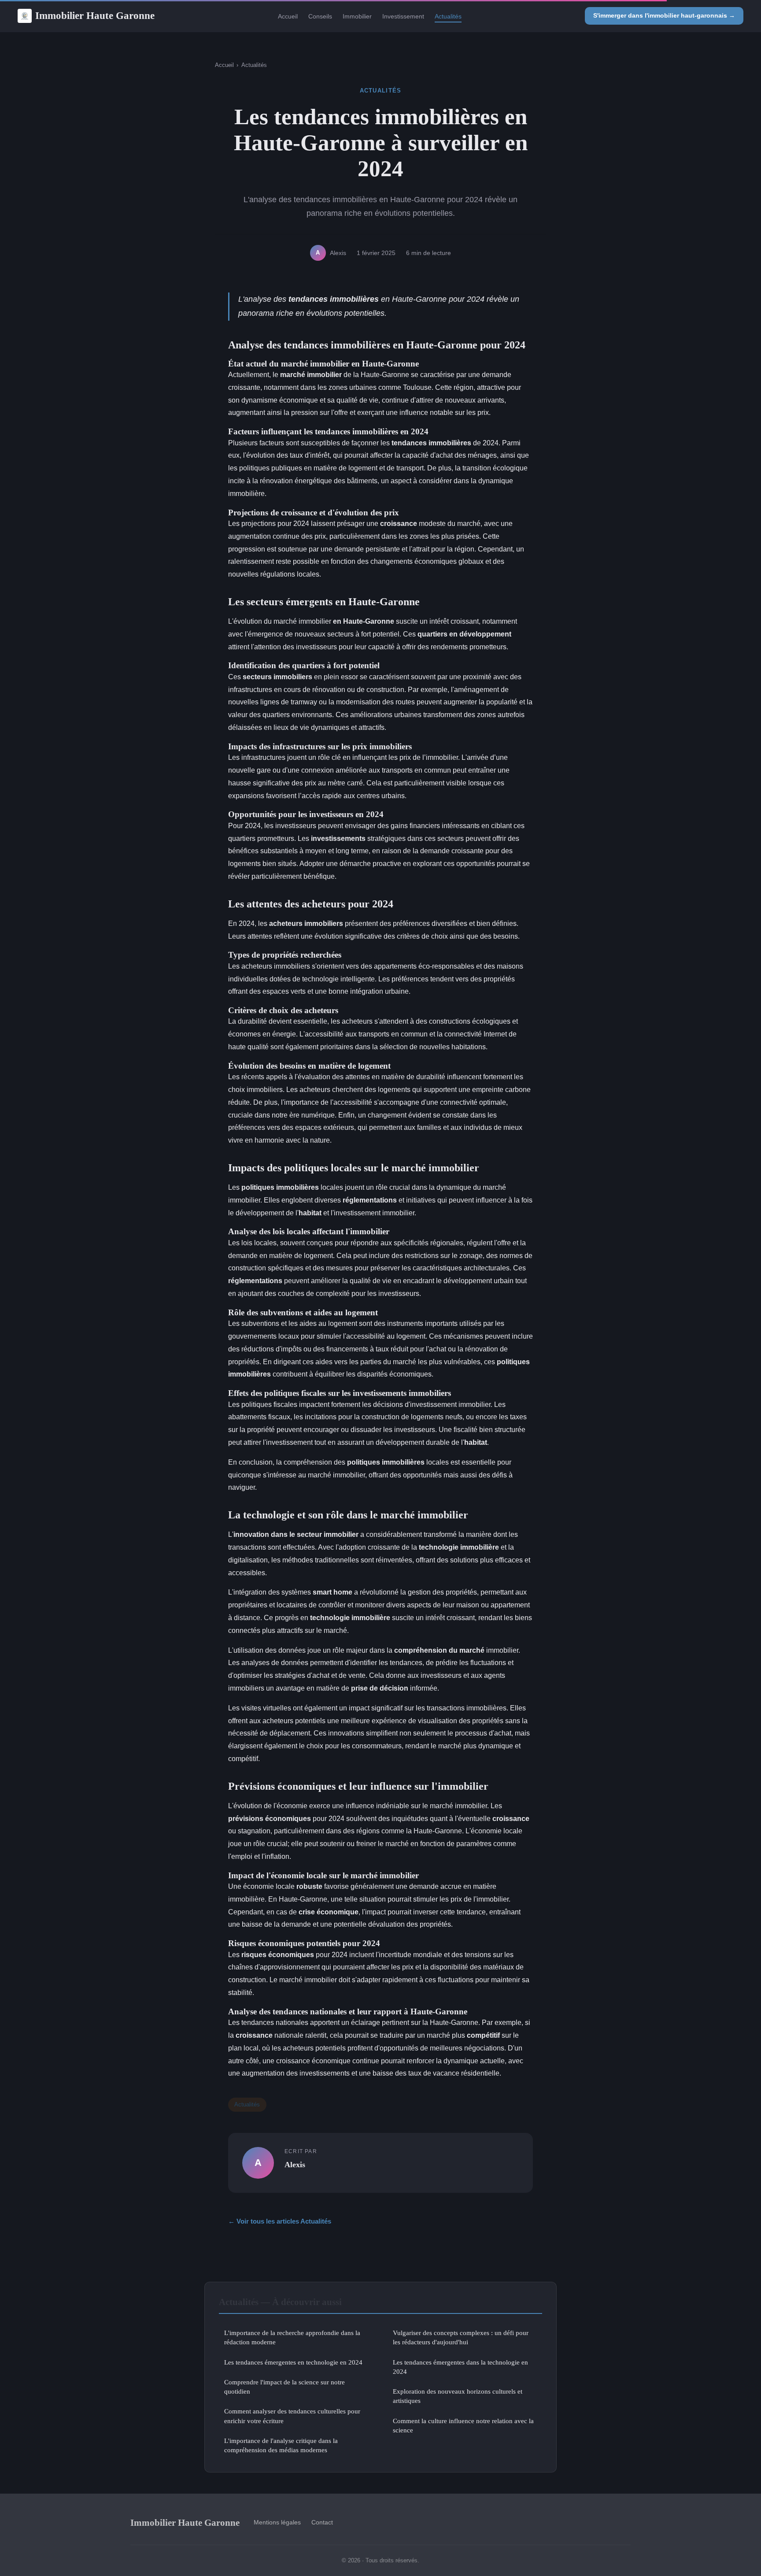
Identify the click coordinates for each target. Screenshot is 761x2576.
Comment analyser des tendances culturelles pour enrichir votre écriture (292, 2416)
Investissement (403, 16)
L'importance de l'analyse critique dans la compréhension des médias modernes (281, 2445)
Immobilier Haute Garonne (95, 15)
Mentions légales (277, 2522)
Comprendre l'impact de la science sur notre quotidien (284, 2387)
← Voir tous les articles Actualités (280, 2221)
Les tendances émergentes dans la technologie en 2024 (460, 2367)
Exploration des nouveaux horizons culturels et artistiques (458, 2396)
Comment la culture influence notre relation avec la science (463, 2425)
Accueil (288, 16)
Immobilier (357, 16)
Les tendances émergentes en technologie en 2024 (293, 2362)
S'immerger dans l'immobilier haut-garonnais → (664, 15)
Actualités (448, 16)
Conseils (320, 16)
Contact (322, 2522)
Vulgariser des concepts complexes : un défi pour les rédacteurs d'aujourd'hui (461, 2337)
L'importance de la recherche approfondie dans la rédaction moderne (292, 2337)
